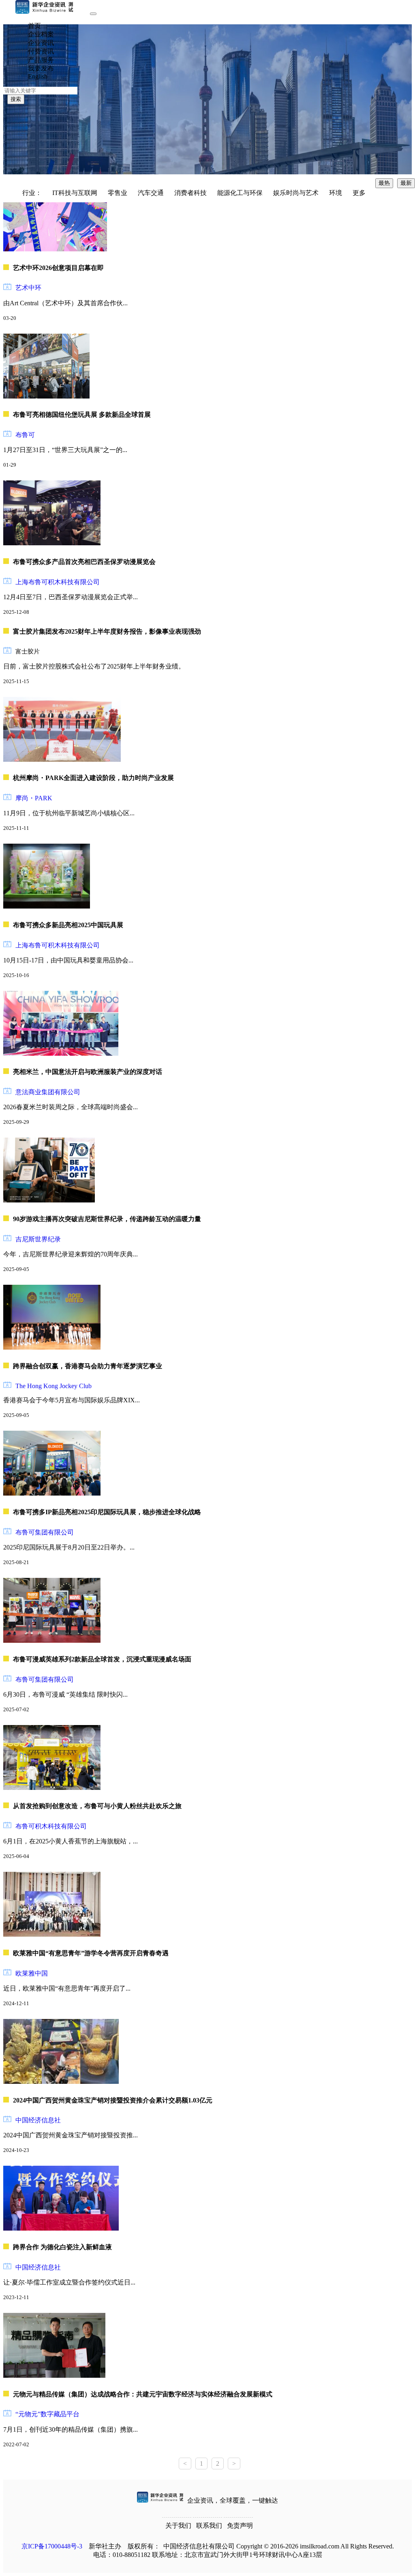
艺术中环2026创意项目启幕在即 (58, 268)
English (38, 76)
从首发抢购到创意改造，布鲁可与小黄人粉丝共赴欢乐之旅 (97, 1806)
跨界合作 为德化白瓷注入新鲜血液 (62, 2247)
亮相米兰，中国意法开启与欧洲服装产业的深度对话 (88, 1072)
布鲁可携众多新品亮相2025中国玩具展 (68, 925)
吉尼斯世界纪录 (38, 1239)
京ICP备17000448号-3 (52, 2546)
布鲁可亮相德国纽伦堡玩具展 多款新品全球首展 (82, 415)
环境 (336, 193)
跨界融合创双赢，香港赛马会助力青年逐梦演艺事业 (88, 1366)
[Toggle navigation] (93, 14)
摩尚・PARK (34, 798)
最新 (406, 183)
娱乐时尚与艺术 (296, 193)
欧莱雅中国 (32, 1973)
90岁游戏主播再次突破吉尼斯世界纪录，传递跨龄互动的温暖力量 (107, 1219)
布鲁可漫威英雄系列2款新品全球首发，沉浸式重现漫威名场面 (102, 1659)
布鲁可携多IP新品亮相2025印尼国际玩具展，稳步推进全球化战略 (107, 1512)
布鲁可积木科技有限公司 (51, 1826)
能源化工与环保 (240, 193)
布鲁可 (25, 435)
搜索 (16, 99)
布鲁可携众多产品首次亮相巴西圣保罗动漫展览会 (84, 562)
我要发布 (41, 68)
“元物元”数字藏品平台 (47, 2414)
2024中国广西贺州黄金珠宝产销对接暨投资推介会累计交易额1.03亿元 (113, 2100)
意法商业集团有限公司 (48, 1092)
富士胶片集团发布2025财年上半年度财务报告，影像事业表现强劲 (107, 631)
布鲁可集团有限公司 (45, 1532)
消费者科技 (190, 193)
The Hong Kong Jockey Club (53, 1386)
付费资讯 (41, 51)
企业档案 (41, 34)
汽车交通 (151, 193)
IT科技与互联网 (75, 193)
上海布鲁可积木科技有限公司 (58, 582)
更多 (359, 193)
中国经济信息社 (38, 2120)
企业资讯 (41, 43)
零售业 (118, 193)
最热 (384, 183)
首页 (34, 26)
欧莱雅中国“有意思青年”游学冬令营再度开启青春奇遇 (91, 1953)
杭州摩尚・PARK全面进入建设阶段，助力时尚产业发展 (93, 778)
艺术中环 (28, 288)
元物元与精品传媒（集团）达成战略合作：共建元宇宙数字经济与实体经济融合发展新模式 (143, 2394)
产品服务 (41, 60)
